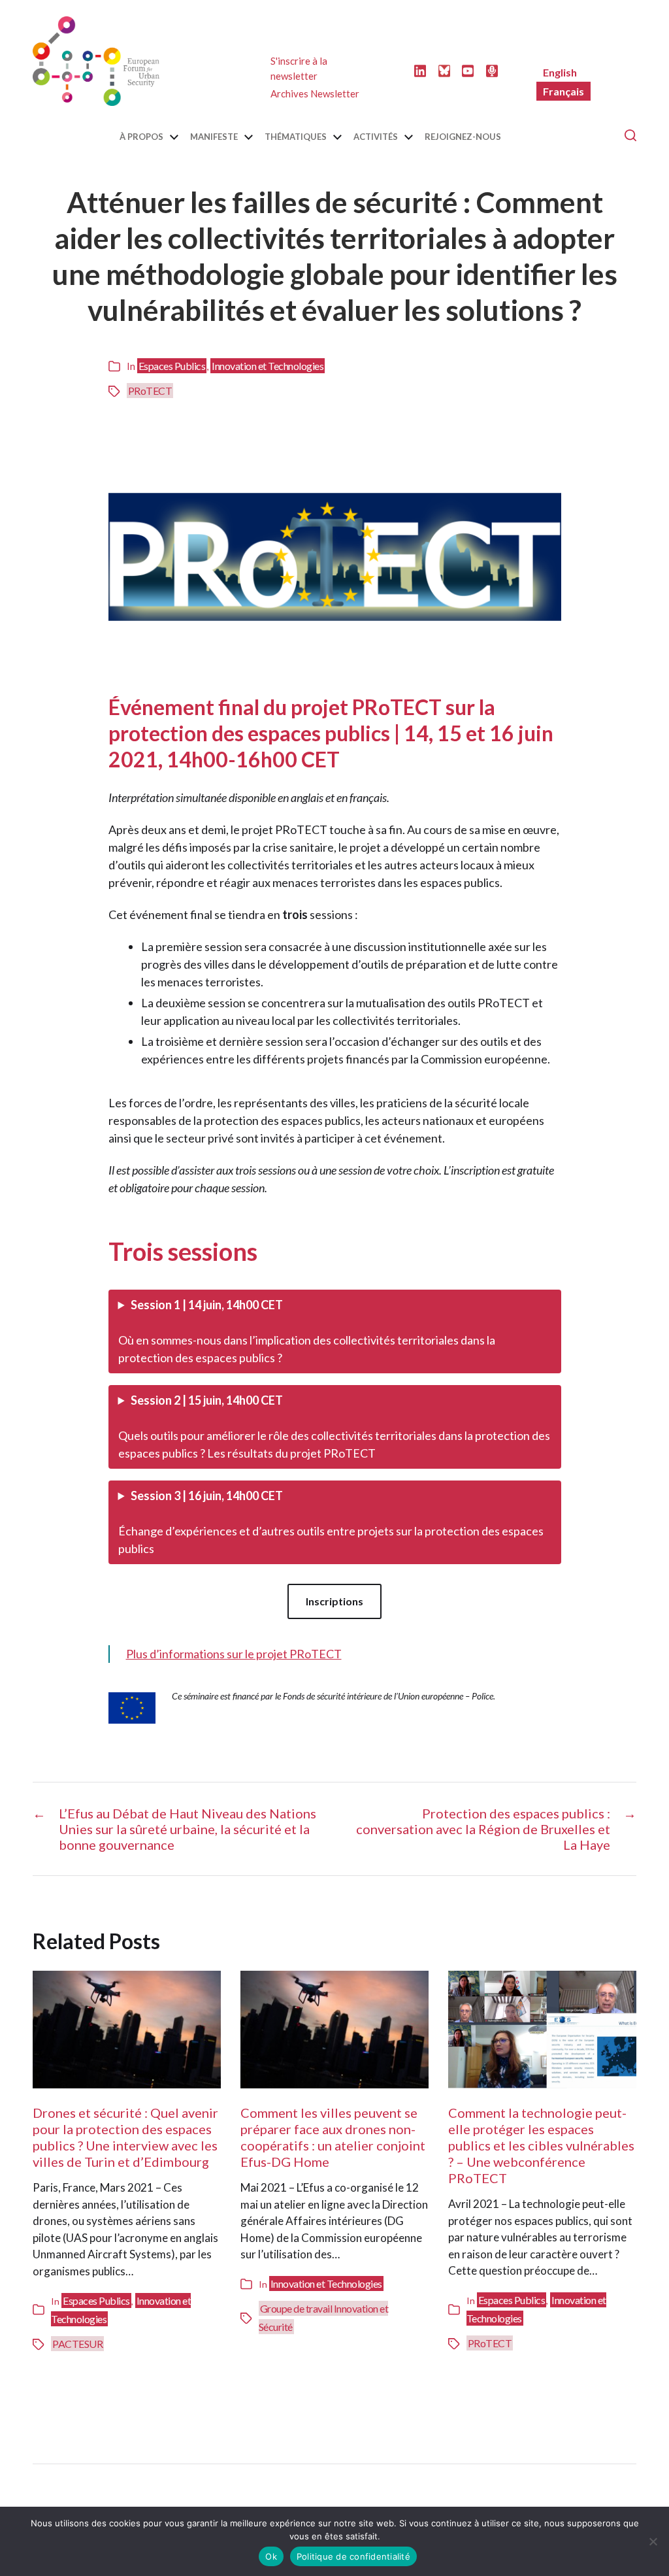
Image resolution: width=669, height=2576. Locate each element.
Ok (271, 2556)
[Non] (653, 2541)
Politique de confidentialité (353, 2556)
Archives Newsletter (315, 93)
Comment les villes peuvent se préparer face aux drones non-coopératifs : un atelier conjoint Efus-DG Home (333, 2137)
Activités (376, 137)
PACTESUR (77, 2344)
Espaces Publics (172, 366)
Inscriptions (334, 1601)
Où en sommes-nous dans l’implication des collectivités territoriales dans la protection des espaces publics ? (307, 1331)
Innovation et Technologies (268, 366)
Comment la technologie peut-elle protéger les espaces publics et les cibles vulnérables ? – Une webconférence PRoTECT (541, 2145)
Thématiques (296, 137)
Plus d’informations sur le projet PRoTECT (234, 1654)
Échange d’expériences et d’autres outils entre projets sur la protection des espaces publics (331, 1522)
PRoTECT (150, 391)
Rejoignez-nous (463, 137)
